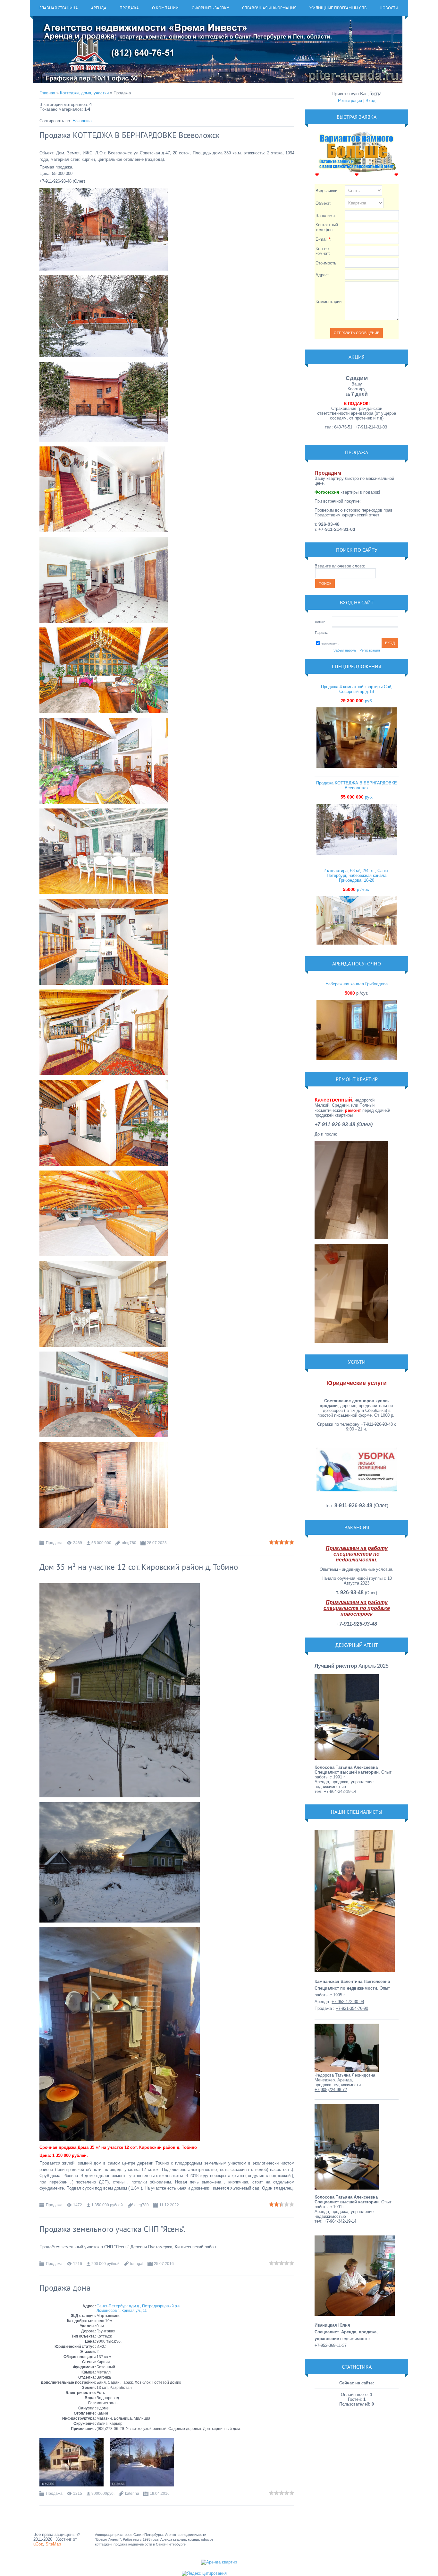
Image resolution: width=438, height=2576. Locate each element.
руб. (357, 701)
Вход (371, 101)
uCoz (38, 2544)
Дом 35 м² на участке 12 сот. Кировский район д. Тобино (139, 1567)
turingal (137, 2264)
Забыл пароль (345, 650)
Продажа (54, 1543)
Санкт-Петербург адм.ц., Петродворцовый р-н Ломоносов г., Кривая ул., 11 (139, 2308)
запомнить (330, 644)
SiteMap (53, 2544)
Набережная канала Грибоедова (357, 984)
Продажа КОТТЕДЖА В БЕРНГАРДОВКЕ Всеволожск (130, 135)
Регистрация (350, 101)
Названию (82, 121)
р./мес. (357, 890)
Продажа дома (65, 2288)
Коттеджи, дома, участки (84, 93)
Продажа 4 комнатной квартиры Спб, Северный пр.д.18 (357, 689)
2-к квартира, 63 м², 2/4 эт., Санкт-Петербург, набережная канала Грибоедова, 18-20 (357, 875)
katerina (132, 2494)
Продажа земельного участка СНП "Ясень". (112, 2229)
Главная (47, 93)
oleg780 (129, 1543)
